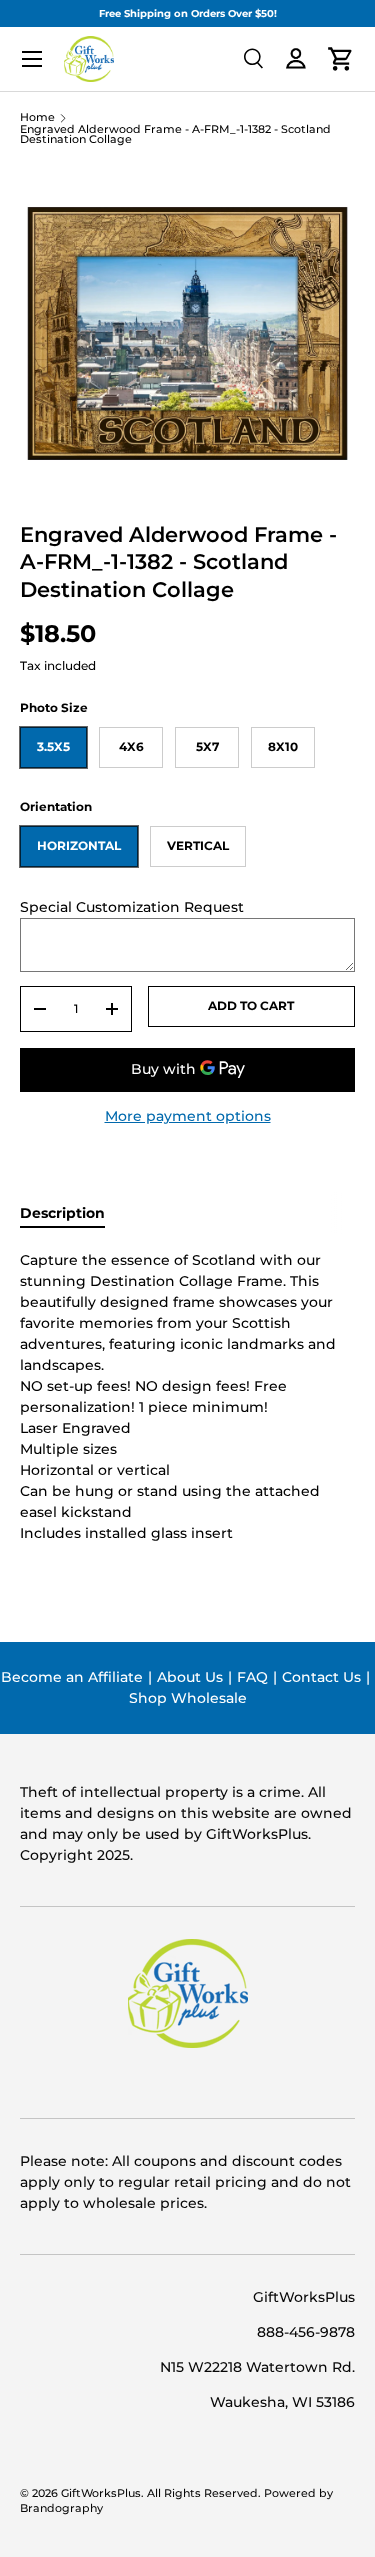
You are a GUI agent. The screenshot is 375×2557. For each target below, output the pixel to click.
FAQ (252, 1677)
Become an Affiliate (72, 1677)
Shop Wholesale (188, 1698)
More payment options (188, 1116)
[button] (341, 59)
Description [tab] (62, 1213)
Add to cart (251, 1005)
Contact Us (321, 1677)
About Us (190, 1677)
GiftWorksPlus (101, 2493)
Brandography (61, 2508)
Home (37, 118)
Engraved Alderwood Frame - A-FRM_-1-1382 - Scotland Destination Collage (175, 135)
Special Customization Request (132, 907)
